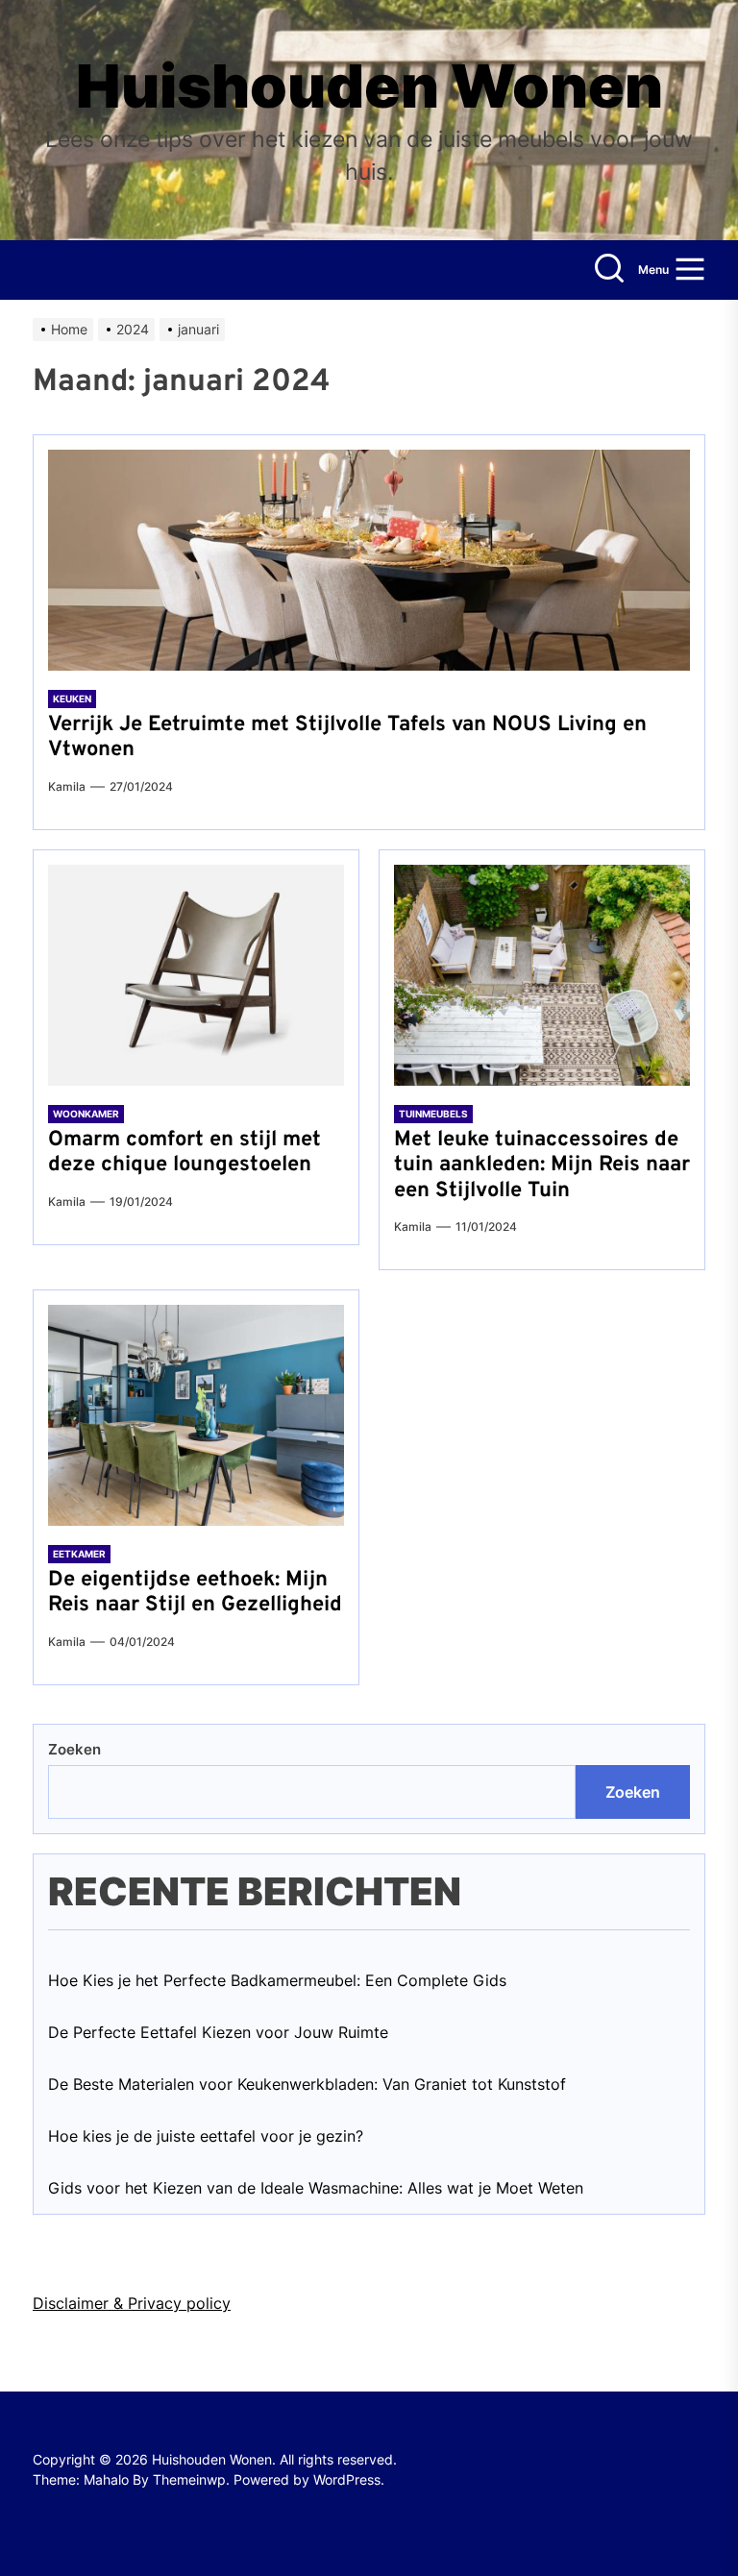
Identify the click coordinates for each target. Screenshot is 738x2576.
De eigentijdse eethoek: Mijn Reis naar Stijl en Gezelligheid (195, 1593)
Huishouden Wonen (369, 86)
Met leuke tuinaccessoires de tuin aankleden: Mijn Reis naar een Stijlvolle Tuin (542, 1165)
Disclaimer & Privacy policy (132, 2303)
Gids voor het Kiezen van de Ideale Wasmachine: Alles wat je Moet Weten (316, 2188)
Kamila (67, 786)
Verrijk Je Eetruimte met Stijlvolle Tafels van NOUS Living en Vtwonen (347, 737)
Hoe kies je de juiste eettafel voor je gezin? (206, 2136)
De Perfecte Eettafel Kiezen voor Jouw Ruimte (218, 2032)
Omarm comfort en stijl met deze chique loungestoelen (184, 1153)
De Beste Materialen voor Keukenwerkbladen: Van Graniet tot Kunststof (307, 2084)
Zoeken (74, 1749)
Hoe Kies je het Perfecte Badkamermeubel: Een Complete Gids (277, 1980)
